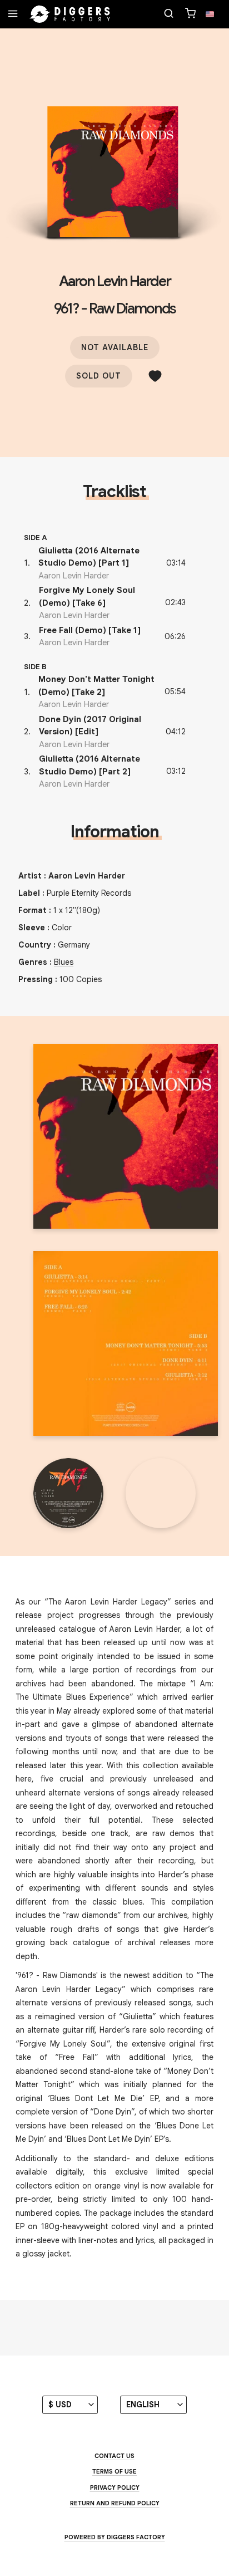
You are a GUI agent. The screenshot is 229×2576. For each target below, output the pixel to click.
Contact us (114, 2456)
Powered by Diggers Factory (115, 2537)
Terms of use (114, 2471)
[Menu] (13, 14)
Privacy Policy (115, 2487)
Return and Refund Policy (115, 2503)
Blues (64, 962)
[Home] (70, 14)
